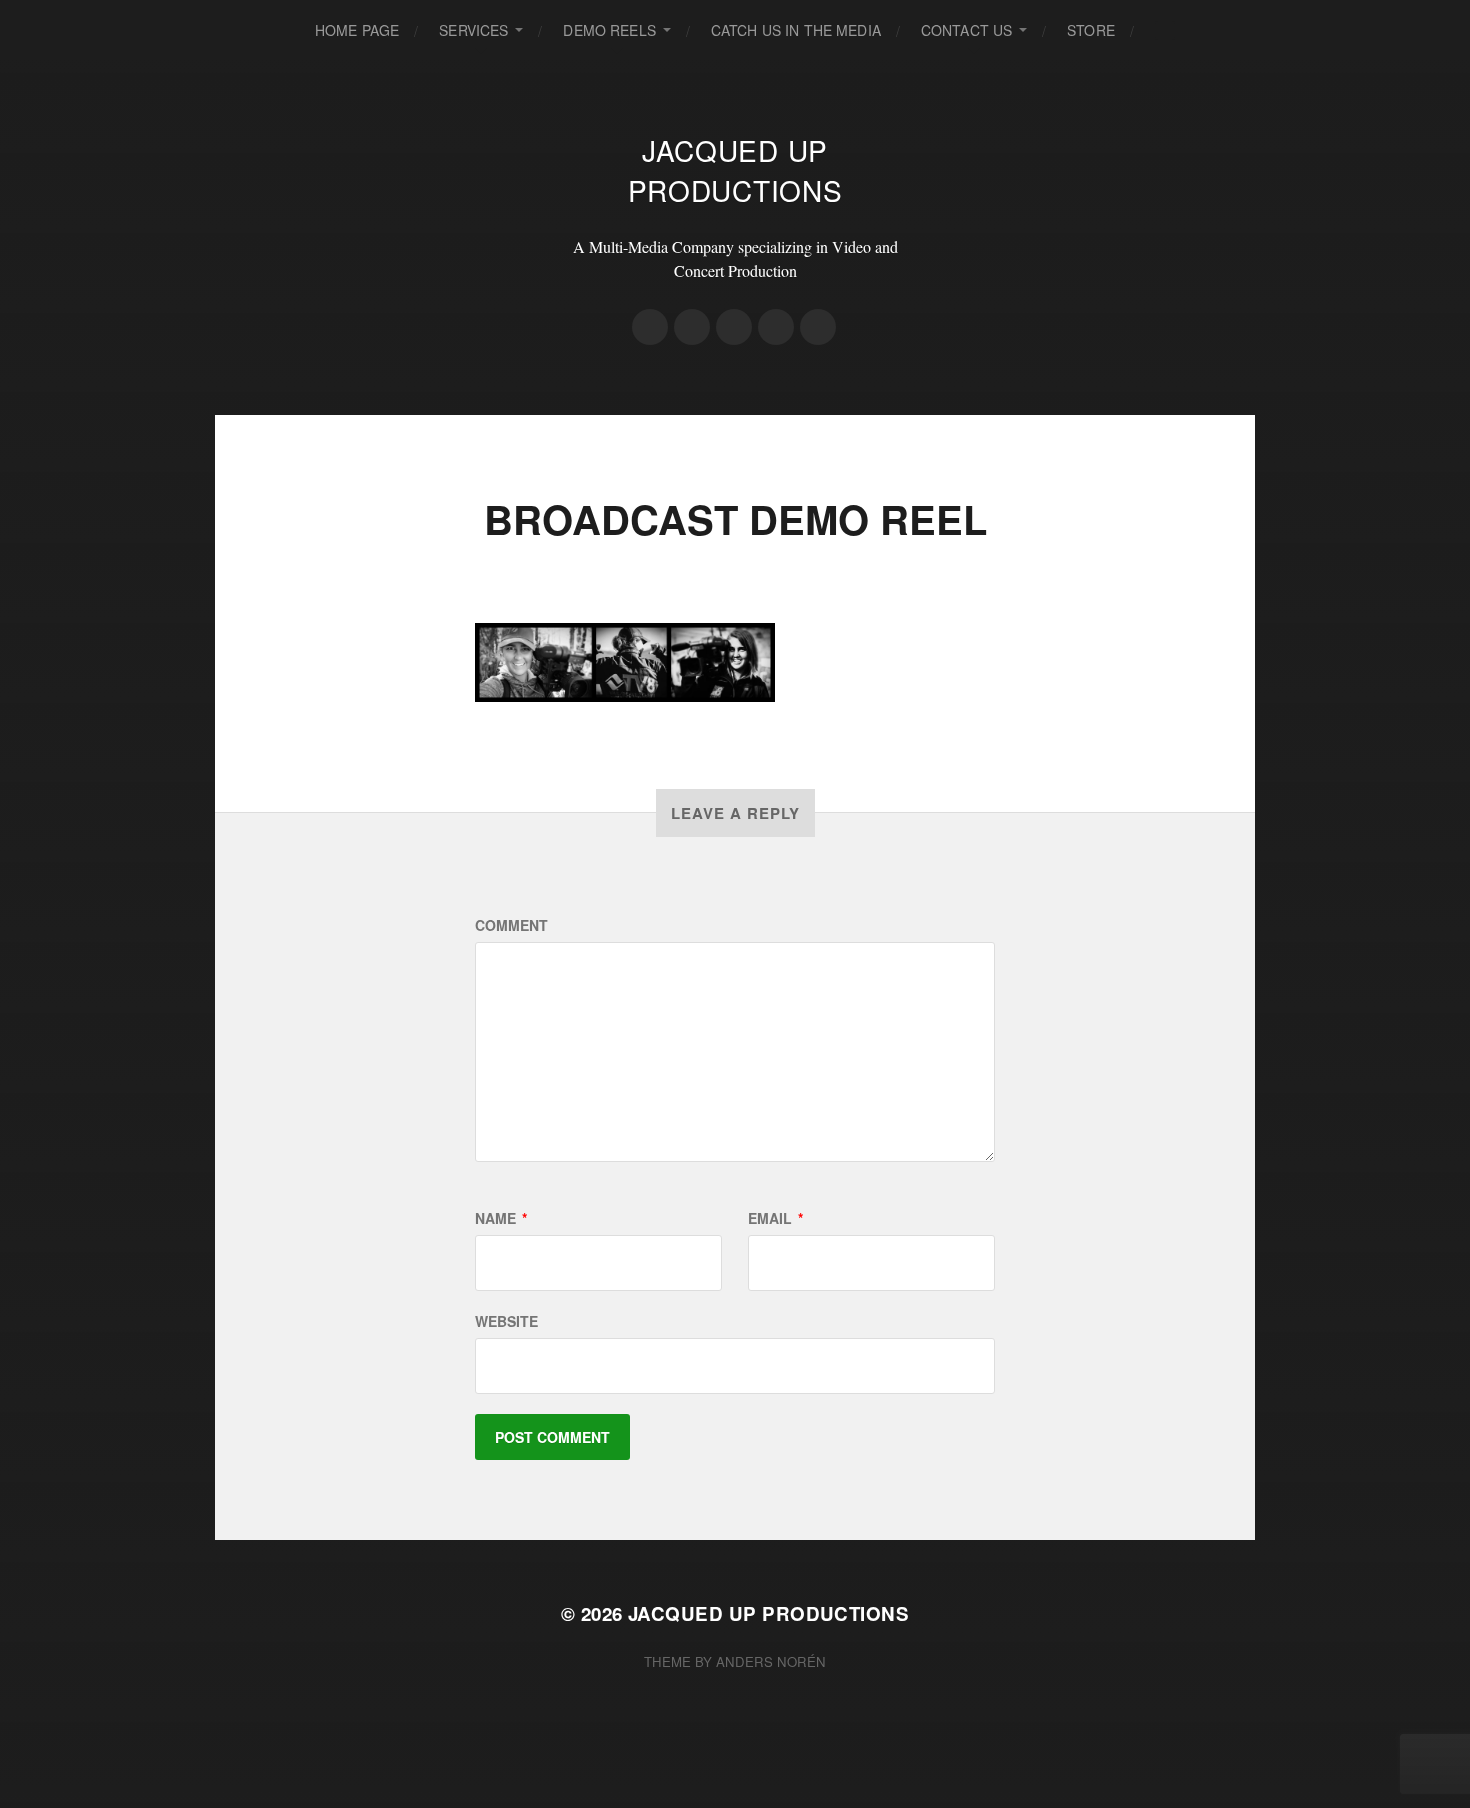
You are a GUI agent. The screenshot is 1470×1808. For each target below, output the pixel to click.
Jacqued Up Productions (735, 170)
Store (1091, 30)
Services (473, 30)
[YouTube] (776, 327)
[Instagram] (692, 327)
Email (775, 1218)
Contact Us (966, 30)
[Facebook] (734, 327)
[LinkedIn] (818, 327)
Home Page (357, 30)
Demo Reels (609, 30)
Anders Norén (771, 1661)
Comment (511, 925)
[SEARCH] (1165, 30)
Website (506, 1321)
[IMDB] (650, 327)
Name (501, 1218)
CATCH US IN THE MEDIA (796, 30)
